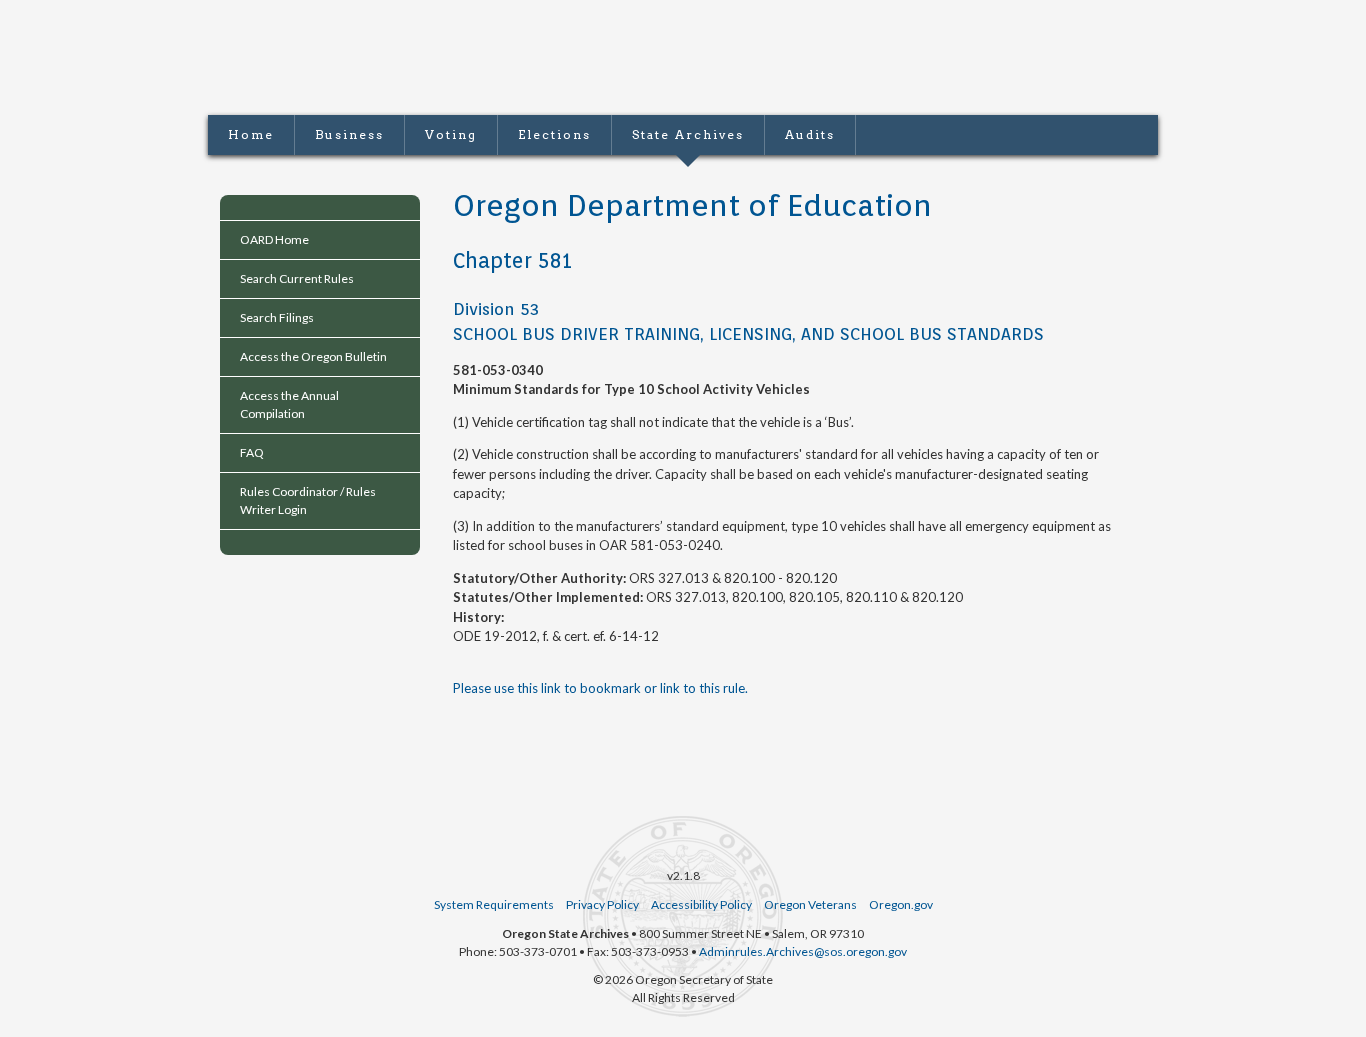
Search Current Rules (297, 278)
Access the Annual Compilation (289, 404)
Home (251, 134)
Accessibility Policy (701, 904)
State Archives (688, 134)
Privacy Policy (602, 904)
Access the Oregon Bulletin (313, 356)
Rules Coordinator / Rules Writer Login (308, 500)
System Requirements (494, 904)
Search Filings (277, 317)
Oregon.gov (901, 904)
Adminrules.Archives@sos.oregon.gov (803, 951)
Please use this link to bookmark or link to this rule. (600, 688)
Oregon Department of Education (692, 205)
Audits (810, 134)
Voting (451, 134)
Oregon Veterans (810, 904)
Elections (554, 134)
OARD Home (274, 239)
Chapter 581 (512, 260)
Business (349, 134)
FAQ (252, 452)
